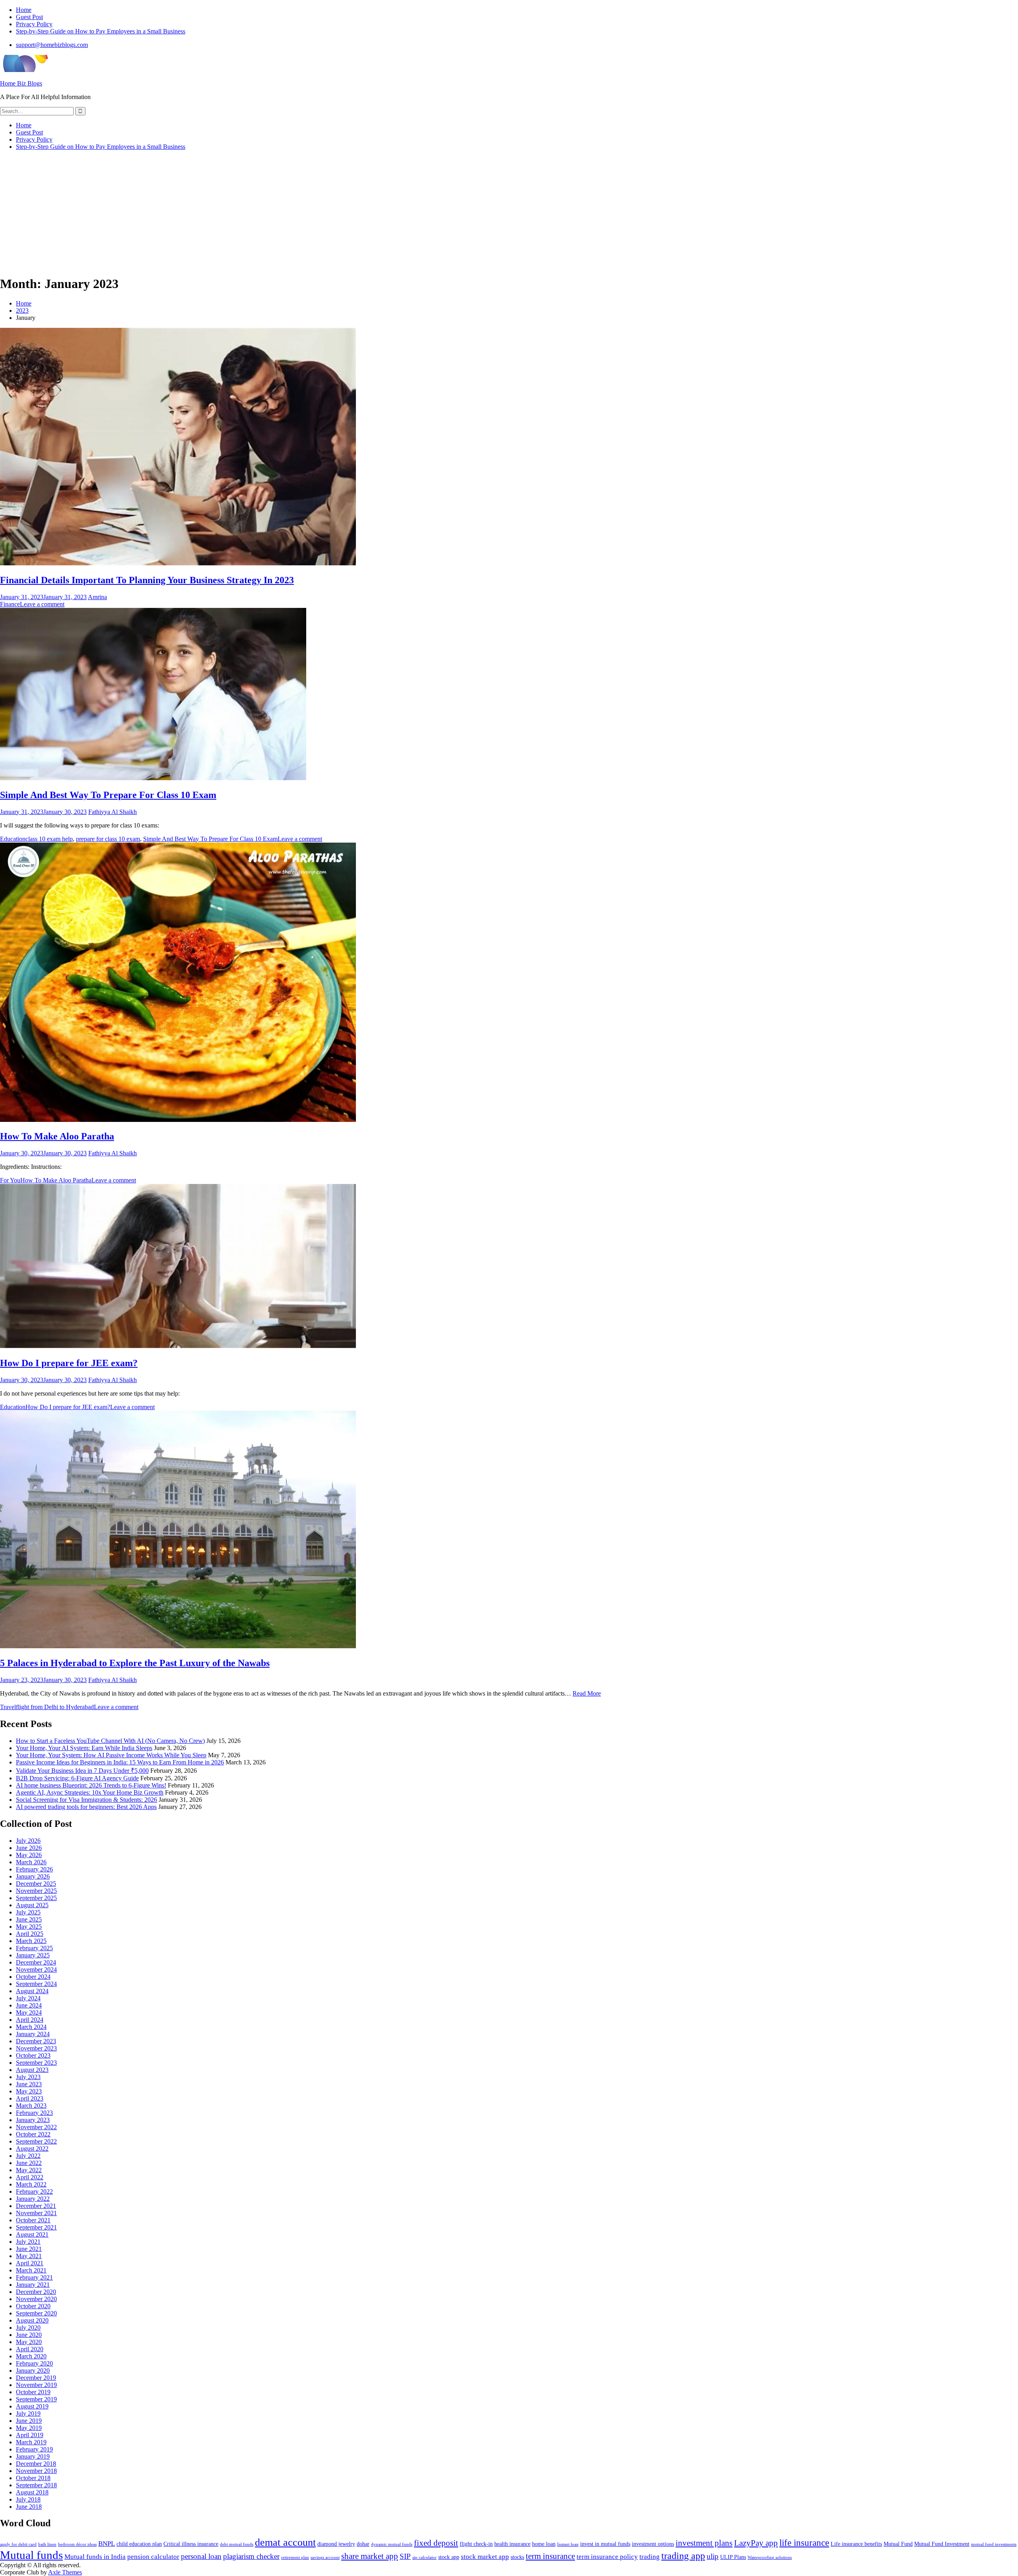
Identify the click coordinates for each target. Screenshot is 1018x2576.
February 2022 (34, 2191)
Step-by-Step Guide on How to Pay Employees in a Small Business (101, 31)
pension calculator (153, 2557)
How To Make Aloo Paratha (57, 1136)
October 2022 (33, 2134)
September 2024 (36, 1984)
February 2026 (34, 1869)
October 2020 (33, 2306)
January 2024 (33, 2034)
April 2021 (30, 2263)
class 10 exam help (49, 839)
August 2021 (32, 2234)
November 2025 (36, 1891)
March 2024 (31, 2027)
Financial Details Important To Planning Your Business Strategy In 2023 (147, 580)
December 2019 (36, 2378)
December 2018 (36, 2464)
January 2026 (33, 1876)
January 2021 (33, 2285)
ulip (713, 2556)
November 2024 (36, 1969)
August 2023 (32, 2070)
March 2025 (31, 1941)
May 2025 (29, 1927)
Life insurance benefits (856, 2544)
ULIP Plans (733, 2557)
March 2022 (31, 2184)
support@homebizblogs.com (52, 45)
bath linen (47, 2544)
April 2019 (30, 2435)
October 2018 (33, 2478)
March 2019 (31, 2442)
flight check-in (476, 2544)
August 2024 (32, 1991)
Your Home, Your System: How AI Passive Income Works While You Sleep (111, 1755)
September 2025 (36, 1898)
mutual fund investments (994, 2544)
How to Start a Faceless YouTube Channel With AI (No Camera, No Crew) (110, 1741)
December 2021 (36, 2206)
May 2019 (29, 2428)
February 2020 (34, 2363)
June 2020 (29, 2335)
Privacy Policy (34, 24)
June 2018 (29, 2507)
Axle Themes (65, 2572)
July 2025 (28, 1912)
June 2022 (29, 2163)
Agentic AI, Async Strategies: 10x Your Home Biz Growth (90, 1792)
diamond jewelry (336, 2544)
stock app (449, 2557)
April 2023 (30, 2098)
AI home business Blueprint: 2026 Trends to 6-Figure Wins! (91, 1785)
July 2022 (28, 2156)
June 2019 (29, 2421)
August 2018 (32, 2492)
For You (10, 1180)
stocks (517, 2557)
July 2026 (28, 1841)
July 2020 (28, 2328)
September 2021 (36, 2227)
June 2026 (29, 1848)
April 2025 (30, 1934)
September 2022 (36, 2141)
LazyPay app (756, 2543)
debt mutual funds (237, 2544)
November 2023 (36, 2048)
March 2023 (31, 2106)
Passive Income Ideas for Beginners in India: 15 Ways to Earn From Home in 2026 (120, 1762)
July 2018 (28, 2499)
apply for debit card (18, 2544)
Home (24, 10)
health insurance (512, 2544)
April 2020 (30, 2349)
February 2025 (34, 1948)
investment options (653, 2544)
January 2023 (33, 2120)
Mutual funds (31, 2555)
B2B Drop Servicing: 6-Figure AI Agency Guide (77, 1778)
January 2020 (33, 2371)
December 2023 (36, 2041)
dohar (363, 2544)
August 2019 (32, 2406)
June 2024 (29, 2005)
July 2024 (28, 1998)
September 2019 (36, 2399)
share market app (370, 2556)
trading (650, 2557)
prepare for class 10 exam (108, 839)
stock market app (485, 2557)
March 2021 (31, 2270)
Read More (587, 1693)
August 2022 (32, 2149)
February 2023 (34, 2113)
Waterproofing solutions (770, 2558)
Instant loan (568, 2544)
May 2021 (29, 2256)
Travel (8, 1707)
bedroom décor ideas (77, 2544)
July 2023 (28, 2077)
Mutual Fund (898, 2544)
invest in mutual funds (605, 2544)
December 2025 (36, 1884)
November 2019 (36, 2385)
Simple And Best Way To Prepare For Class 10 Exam (108, 795)
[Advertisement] (509, 212)
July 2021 (28, 2242)
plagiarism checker (251, 2556)
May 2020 (29, 2342)
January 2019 (33, 2456)
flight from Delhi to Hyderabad (55, 1707)
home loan (544, 2544)
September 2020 (36, 2313)
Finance (10, 604)
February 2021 (34, 2277)
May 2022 (29, 2170)
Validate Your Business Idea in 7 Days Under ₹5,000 (82, 1771)
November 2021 (36, 2213)
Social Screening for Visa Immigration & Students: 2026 (86, 1800)
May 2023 (29, 2091)
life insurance (804, 2543)
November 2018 (36, 2471)
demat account (285, 2542)
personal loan (201, 2556)
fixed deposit (436, 2543)
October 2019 (33, 2392)
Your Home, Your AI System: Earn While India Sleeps (84, 1748)
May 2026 (29, 1855)
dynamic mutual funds (392, 2544)
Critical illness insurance (191, 2544)
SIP (405, 2556)
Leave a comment (42, 604)
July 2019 (28, 2413)
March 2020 (31, 2356)
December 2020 (36, 2292)
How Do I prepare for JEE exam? (69, 1363)
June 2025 (29, 1919)
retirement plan (295, 2558)
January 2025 (33, 1955)
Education (13, 839)
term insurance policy (607, 2557)
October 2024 (33, 1977)
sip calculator (424, 2558)
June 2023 (29, 2084)
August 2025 (32, 1905)
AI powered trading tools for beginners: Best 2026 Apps (86, 1807)
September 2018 (36, 2485)
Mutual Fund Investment (942, 2544)
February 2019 (34, 2449)
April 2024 (30, 2020)
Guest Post (29, 17)
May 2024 (29, 2012)
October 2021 (33, 2220)
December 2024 (36, 1962)
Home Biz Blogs (21, 83)
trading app (683, 2556)
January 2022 (33, 2199)
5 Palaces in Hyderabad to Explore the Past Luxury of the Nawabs (135, 1663)
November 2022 (36, 2127)
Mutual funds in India (95, 2557)
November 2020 (36, 2299)
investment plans (704, 2543)
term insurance (550, 2556)
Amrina (97, 597)
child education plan (139, 2544)
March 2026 (31, 1862)
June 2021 (29, 2249)
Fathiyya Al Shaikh (113, 812)
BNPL (107, 2544)
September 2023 (36, 2063)
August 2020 (32, 2320)
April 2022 (30, 2177)
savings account (325, 2558)
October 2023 (33, 2055)
